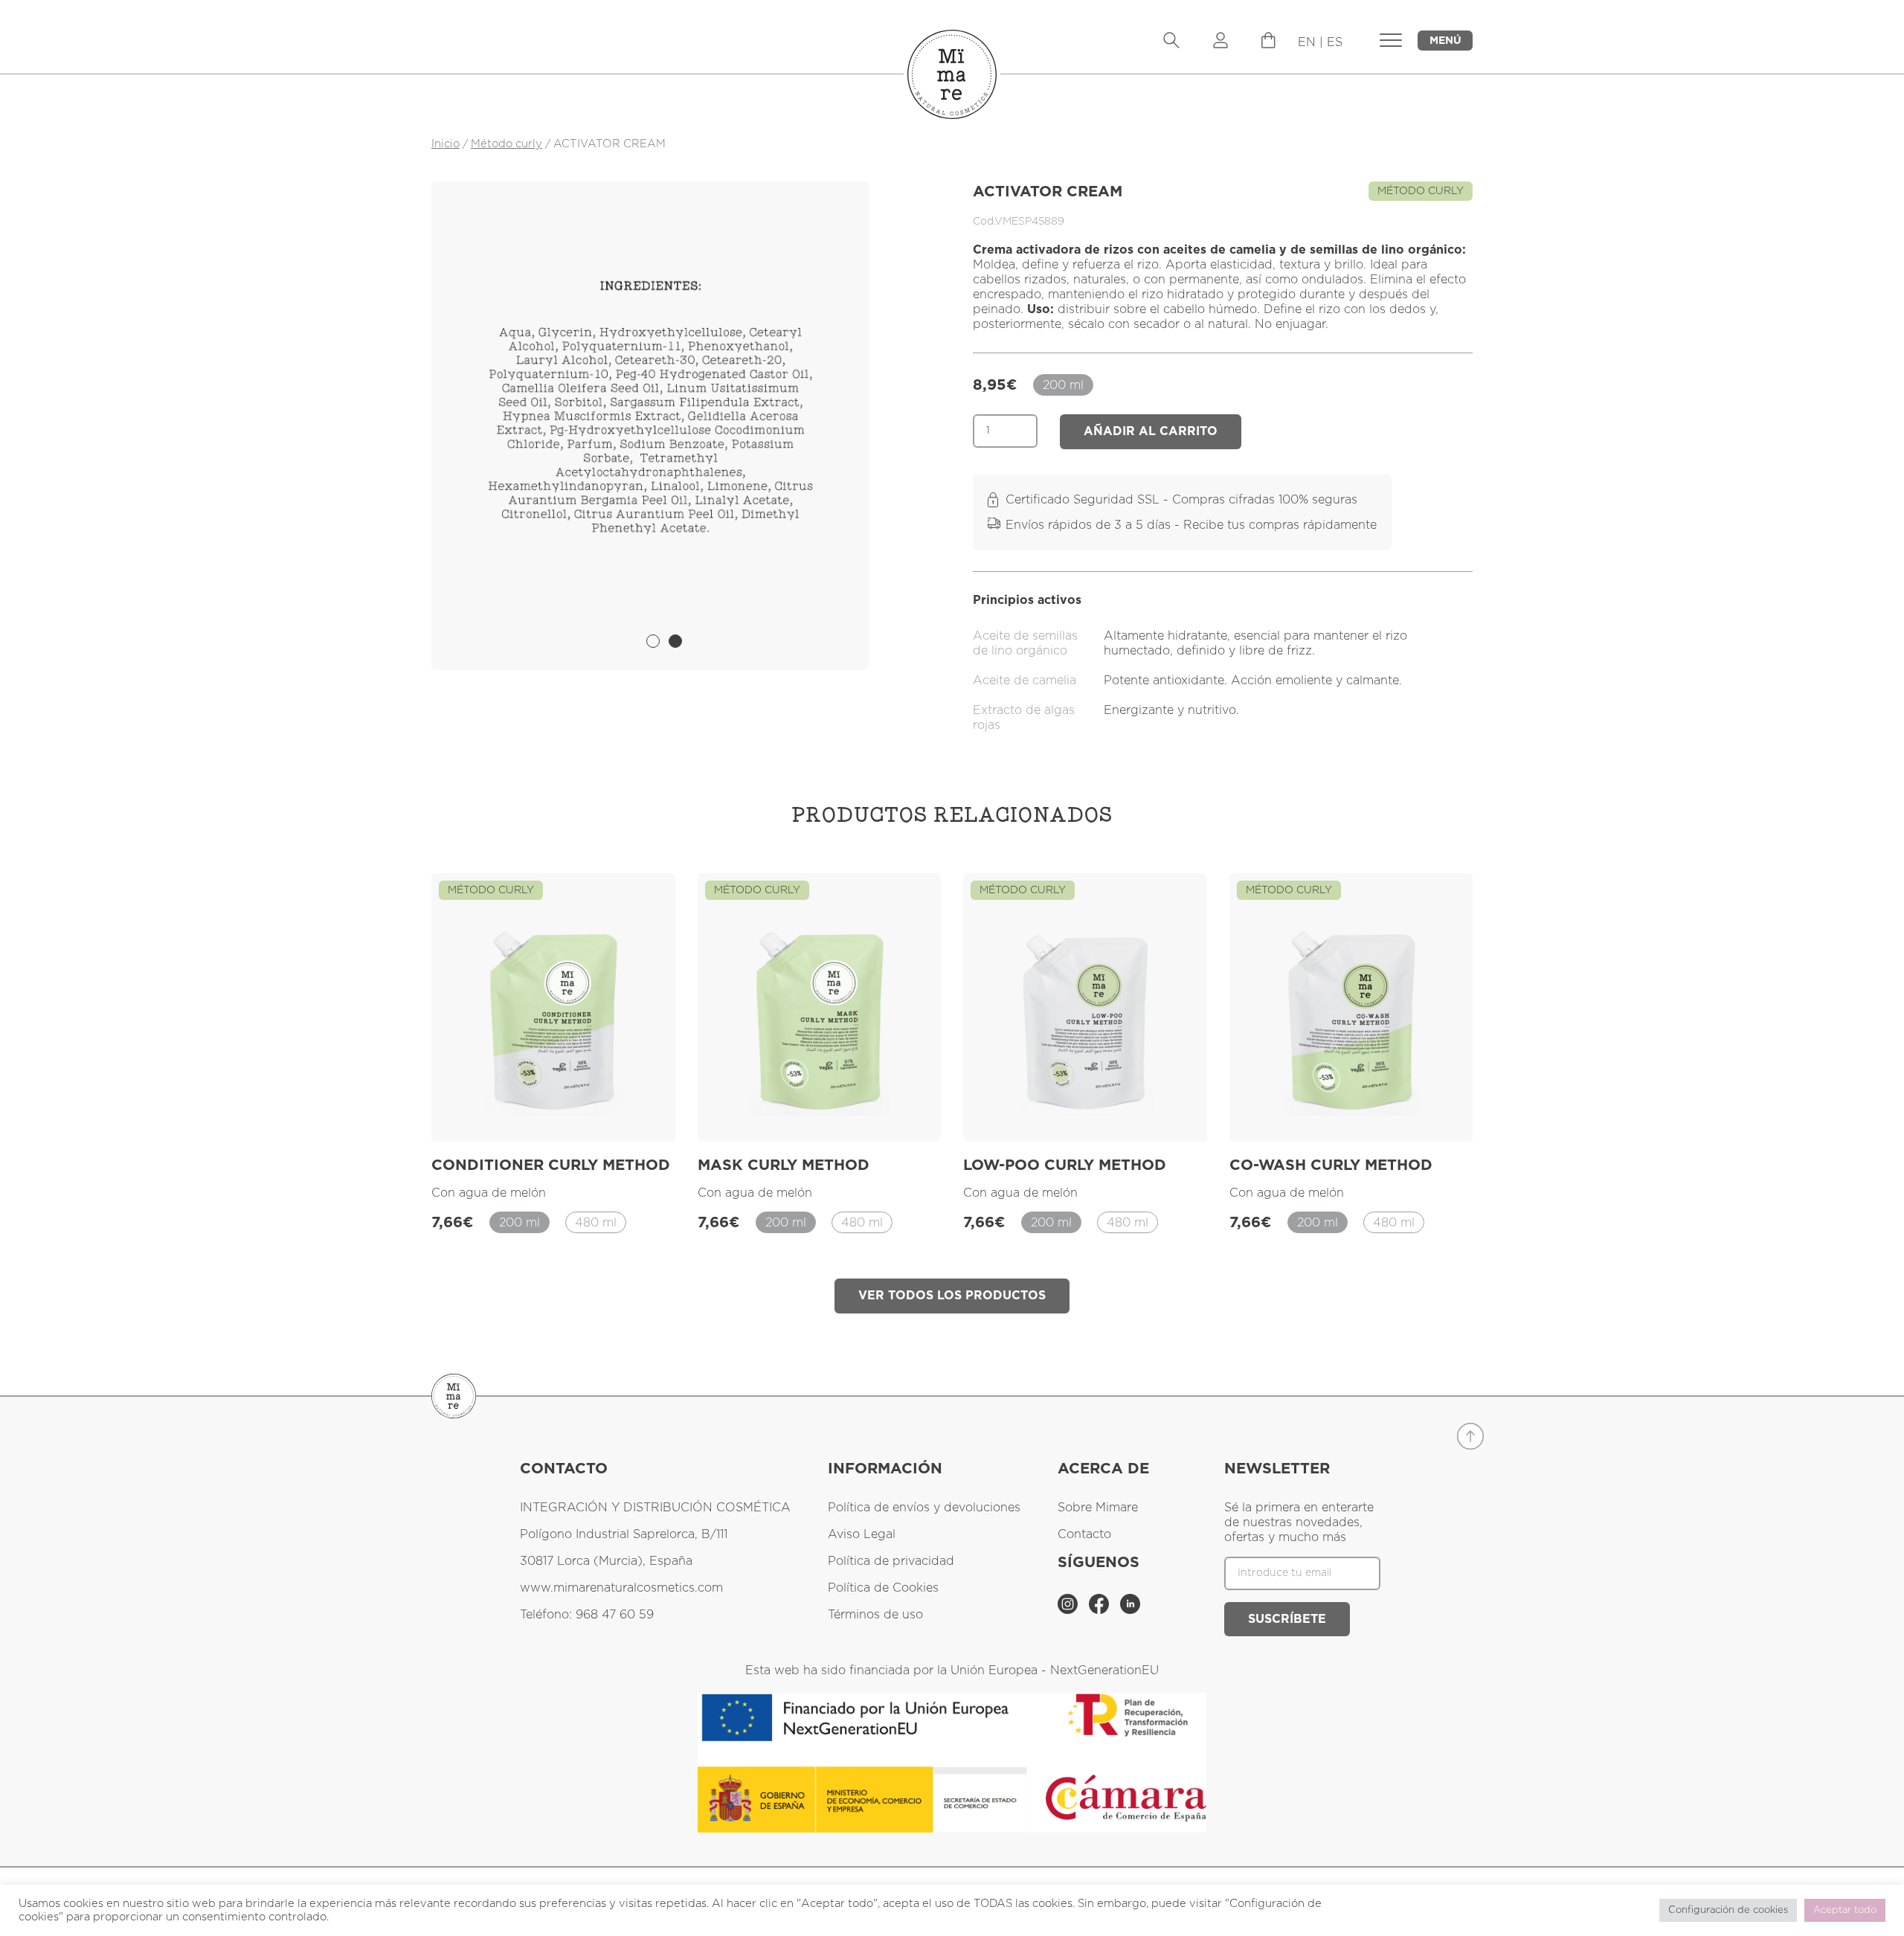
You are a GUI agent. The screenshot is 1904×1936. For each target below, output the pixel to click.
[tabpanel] (650, 426)
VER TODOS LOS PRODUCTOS (952, 1296)
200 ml (1063, 385)
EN (1307, 42)
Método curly (506, 144)
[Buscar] (1171, 42)
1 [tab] (653, 641)
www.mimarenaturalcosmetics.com (621, 1588)
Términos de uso (875, 1615)
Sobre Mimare (1098, 1508)
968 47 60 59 (615, 1615)
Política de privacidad (891, 1561)
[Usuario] (1220, 42)
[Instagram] (1070, 1610)
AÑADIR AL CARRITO (1151, 431)
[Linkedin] (1130, 1610)
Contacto (1084, 1534)
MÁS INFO (625, 1113)
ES (1335, 42)
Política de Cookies (883, 1588)
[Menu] (1268, 45)
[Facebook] (1101, 1610)
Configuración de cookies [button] (1728, 1910)
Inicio (446, 144)
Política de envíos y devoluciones (924, 1508)
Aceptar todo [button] (1845, 1910)
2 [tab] (675, 641)
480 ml (596, 1223)
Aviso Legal (862, 1534)
